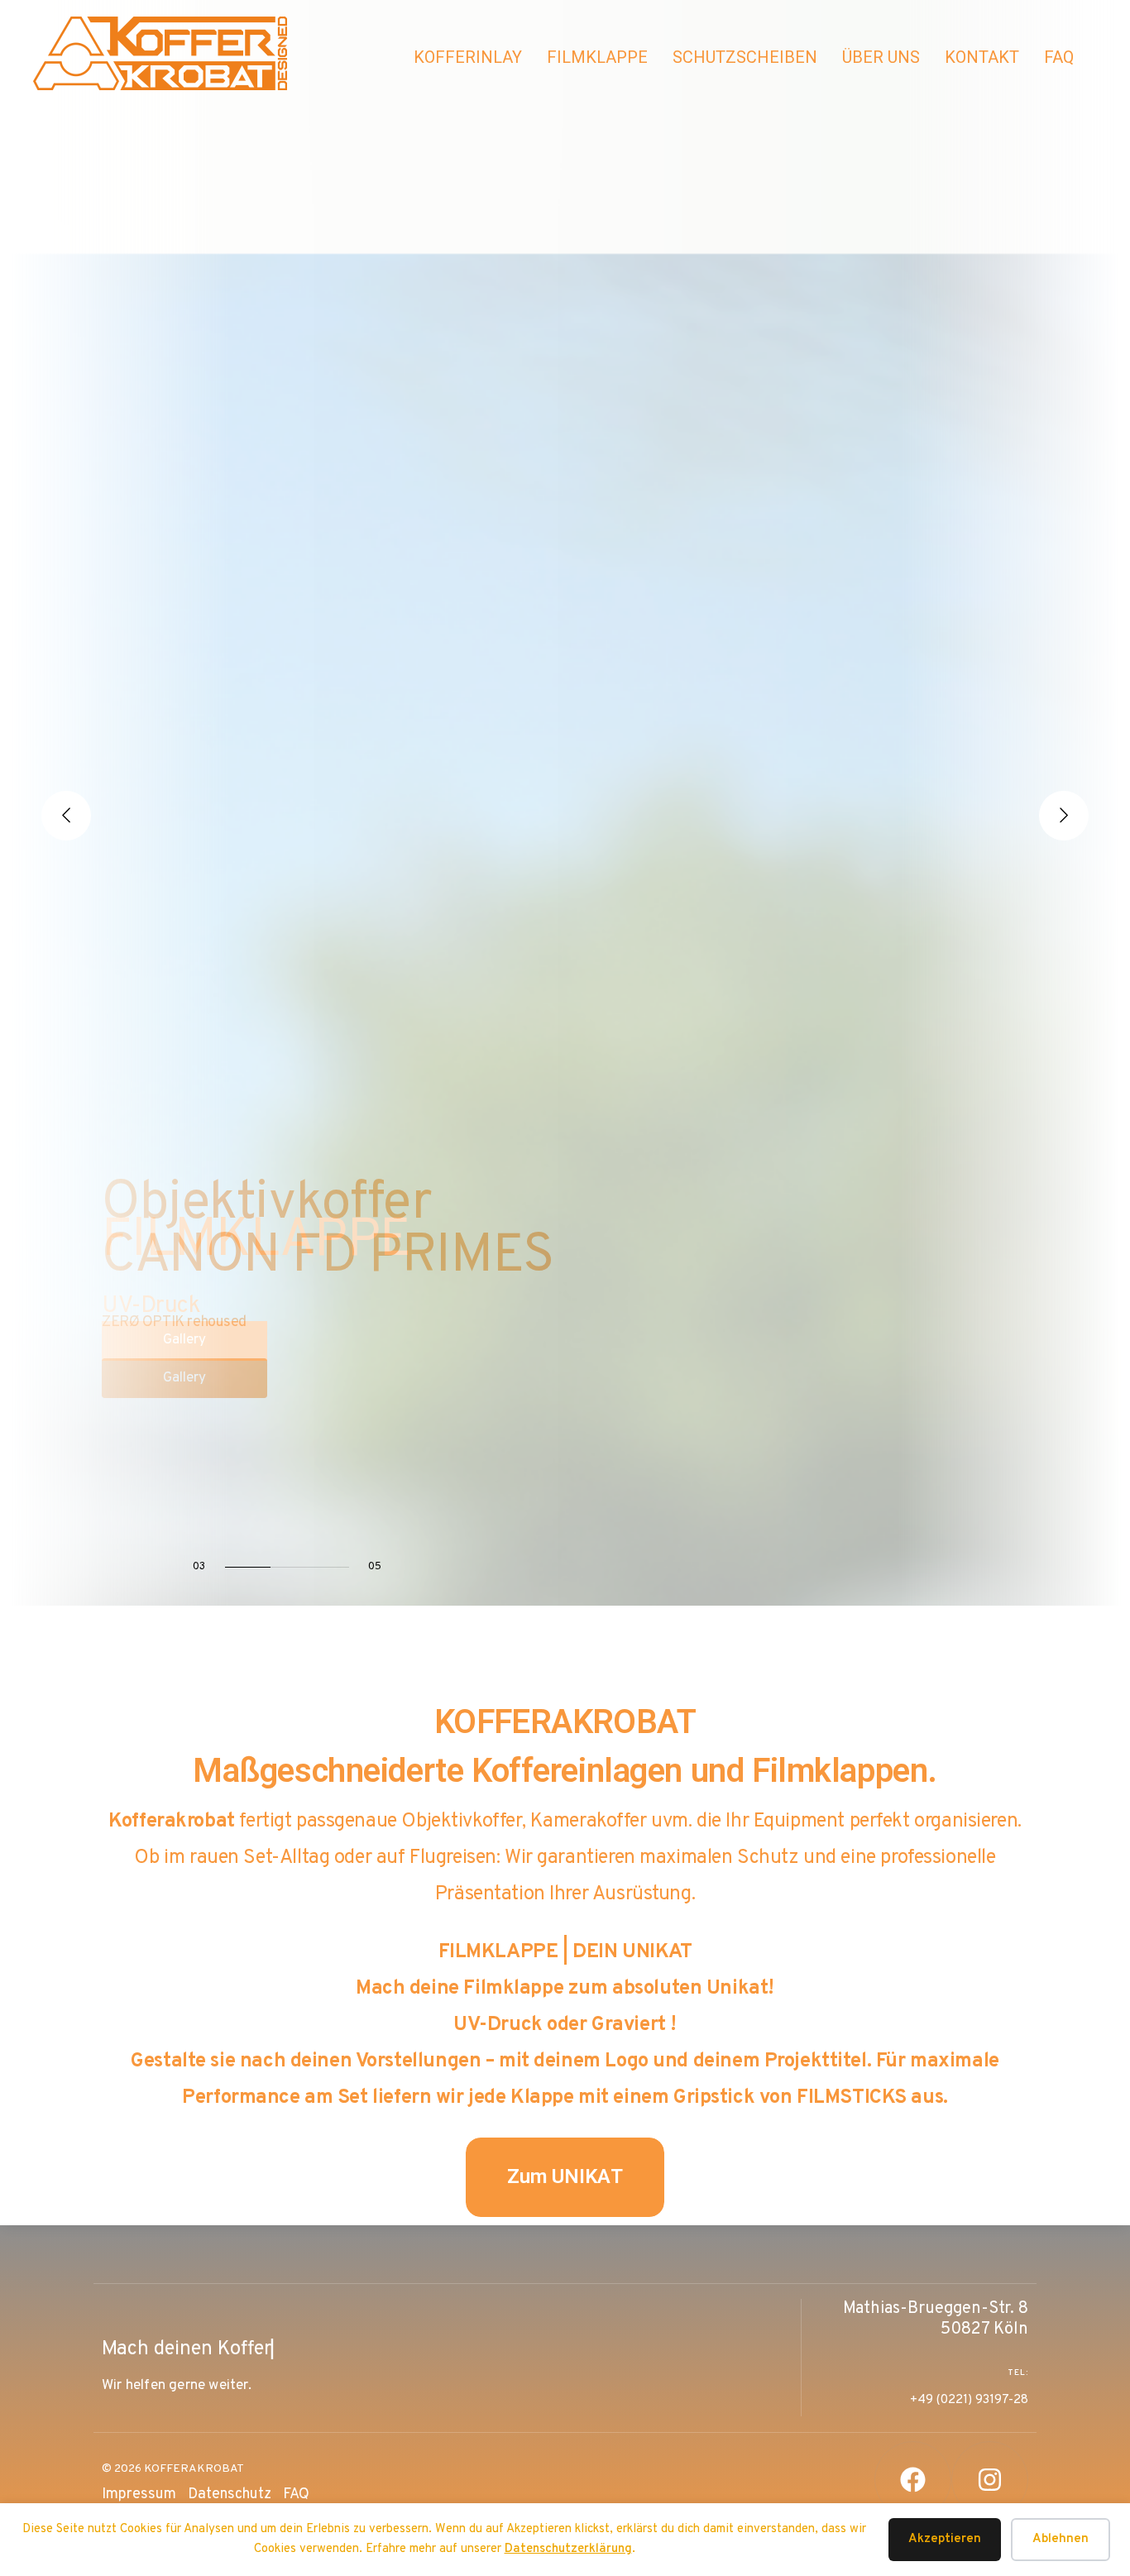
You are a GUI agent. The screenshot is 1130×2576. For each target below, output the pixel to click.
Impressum (139, 2495)
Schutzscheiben (745, 57)
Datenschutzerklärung (568, 2549)
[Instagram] (990, 2480)
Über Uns (881, 57)
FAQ (1059, 57)
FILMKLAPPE (597, 57)
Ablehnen (1061, 2539)
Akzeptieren (945, 2539)
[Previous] (66, 816)
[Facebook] (913, 2480)
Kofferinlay (468, 57)
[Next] (1064, 816)
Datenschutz (230, 2495)
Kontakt (982, 57)
